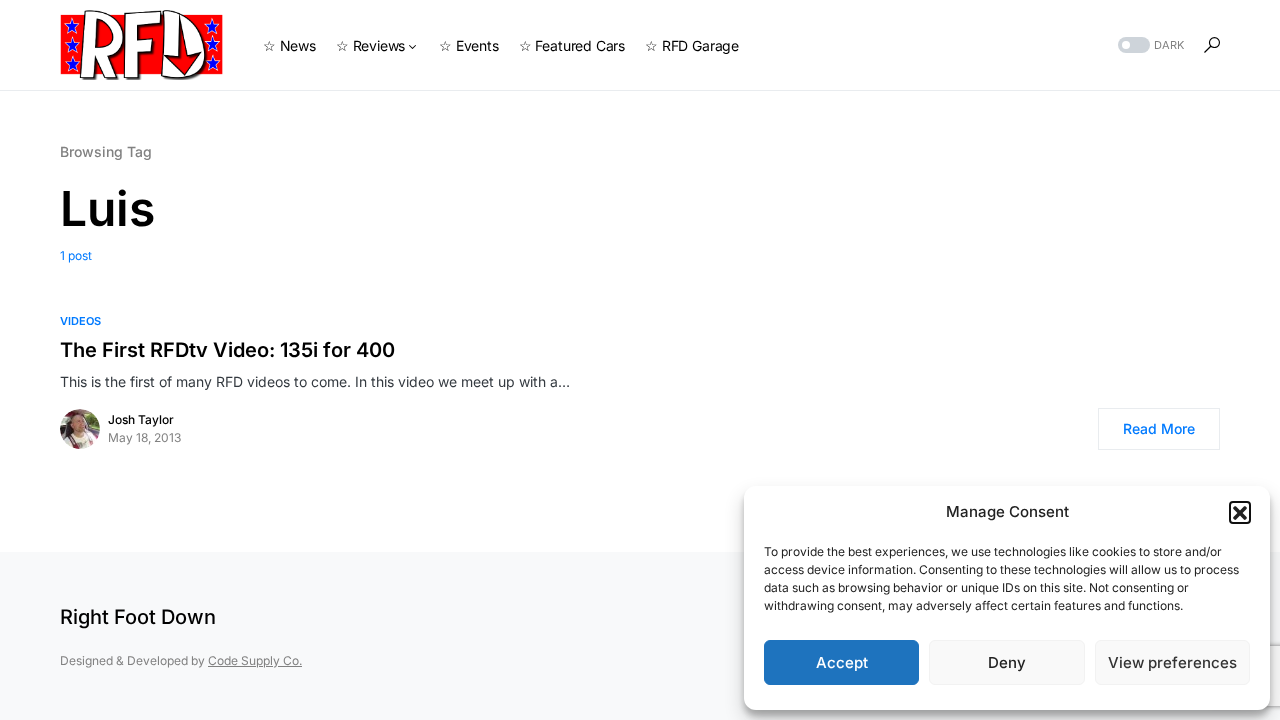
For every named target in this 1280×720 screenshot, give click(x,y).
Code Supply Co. (255, 660)
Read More (1159, 428)
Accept (842, 662)
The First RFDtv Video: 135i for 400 (227, 350)
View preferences (1172, 662)
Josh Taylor (141, 419)
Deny (1007, 662)
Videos (80, 321)
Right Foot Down (138, 617)
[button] (1240, 512)
